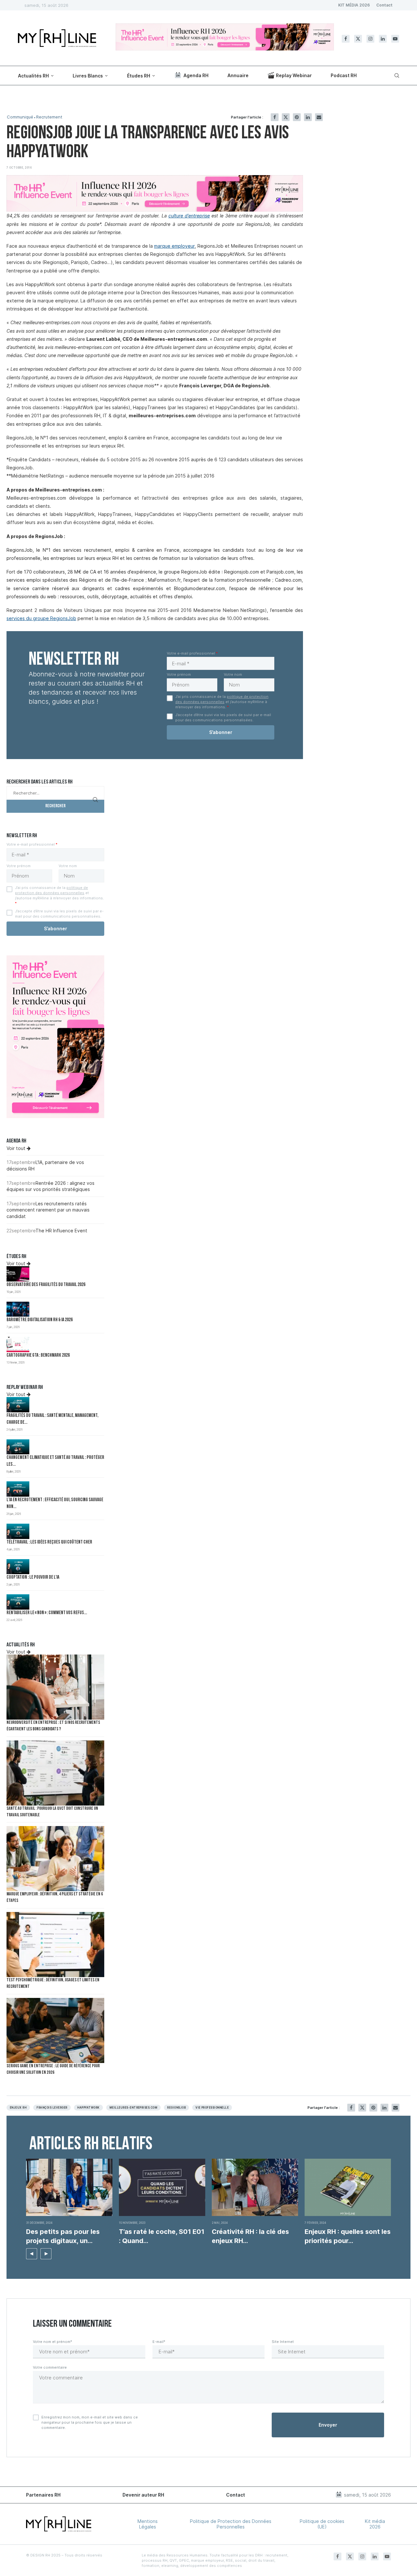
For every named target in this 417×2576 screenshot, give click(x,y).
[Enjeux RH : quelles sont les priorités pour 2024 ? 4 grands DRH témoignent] (348, 2188)
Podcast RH (344, 75)
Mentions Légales (148, 2524)
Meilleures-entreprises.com (133, 2108)
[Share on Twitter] (286, 117)
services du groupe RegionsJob (41, 618)
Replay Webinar (294, 75)
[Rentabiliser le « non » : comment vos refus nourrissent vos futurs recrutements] (18, 1602)
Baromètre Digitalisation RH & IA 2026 (40, 1320)
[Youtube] (395, 39)
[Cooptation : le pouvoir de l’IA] (18, 1567)
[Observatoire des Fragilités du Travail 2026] (18, 1274)
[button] (32, 2254)
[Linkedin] (383, 39)
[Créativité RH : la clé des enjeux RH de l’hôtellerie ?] (255, 2188)
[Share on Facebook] (275, 117)
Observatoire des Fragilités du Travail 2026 (46, 1285)
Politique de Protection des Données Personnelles (231, 2524)
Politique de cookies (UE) (322, 2524)
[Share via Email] (319, 117)
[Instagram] (370, 39)
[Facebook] (346, 39)
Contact (384, 5)
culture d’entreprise (189, 216)
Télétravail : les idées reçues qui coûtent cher (49, 1542)
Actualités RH (33, 76)
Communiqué (20, 117)
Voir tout (17, 1148)
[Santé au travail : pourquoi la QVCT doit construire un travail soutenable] (55, 1773)
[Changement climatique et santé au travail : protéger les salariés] (18, 1447)
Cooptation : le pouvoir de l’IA (33, 1578)
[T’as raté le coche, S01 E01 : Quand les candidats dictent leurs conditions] (162, 2188)
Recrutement (49, 117)
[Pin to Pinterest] (297, 117)
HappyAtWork (88, 2108)
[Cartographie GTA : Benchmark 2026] (18, 1344)
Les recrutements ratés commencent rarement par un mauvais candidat (48, 1210)
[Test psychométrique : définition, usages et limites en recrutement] (55, 1945)
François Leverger (52, 2108)
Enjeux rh (18, 2108)
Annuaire (238, 75)
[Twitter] (358, 39)
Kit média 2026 (375, 2524)
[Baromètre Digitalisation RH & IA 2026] (18, 1309)
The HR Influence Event (61, 1231)
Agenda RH (196, 75)
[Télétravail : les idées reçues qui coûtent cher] (18, 1531)
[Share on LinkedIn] (308, 117)
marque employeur (174, 246)
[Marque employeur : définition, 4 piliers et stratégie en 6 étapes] (55, 1859)
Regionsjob (176, 2108)
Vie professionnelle (212, 2108)
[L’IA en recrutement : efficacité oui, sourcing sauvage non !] (18, 1489)
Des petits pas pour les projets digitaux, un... (63, 2236)
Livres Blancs (88, 76)
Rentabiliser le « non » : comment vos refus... (47, 1613)
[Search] (396, 76)
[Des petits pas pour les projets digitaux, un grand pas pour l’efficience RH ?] (69, 2188)
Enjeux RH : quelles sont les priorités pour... (348, 2236)
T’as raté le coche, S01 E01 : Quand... (162, 2236)
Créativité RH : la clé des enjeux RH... (250, 2236)
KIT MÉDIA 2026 (354, 5)
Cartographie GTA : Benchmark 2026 (38, 1356)
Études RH (139, 76)
